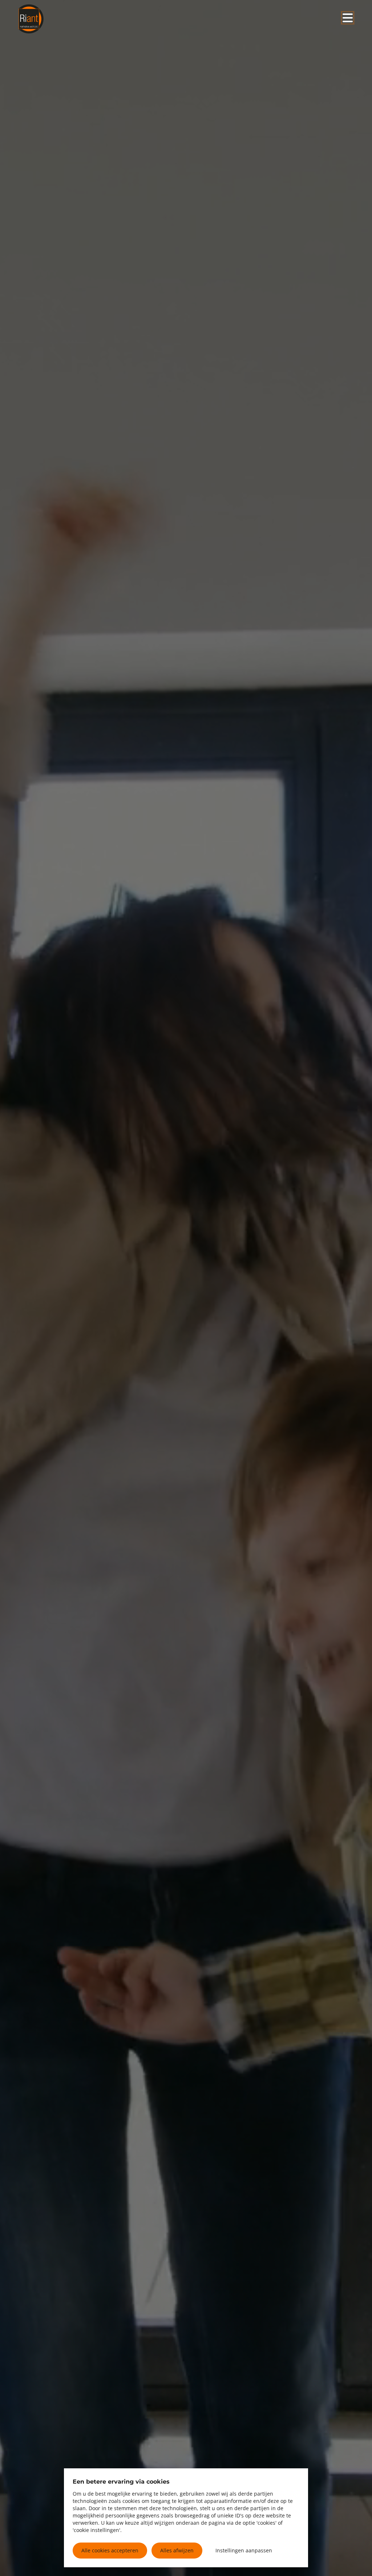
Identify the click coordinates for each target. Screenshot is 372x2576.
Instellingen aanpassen (244, 2550)
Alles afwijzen (177, 2550)
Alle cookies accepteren (110, 2550)
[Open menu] (348, 18)
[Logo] (53, 19)
